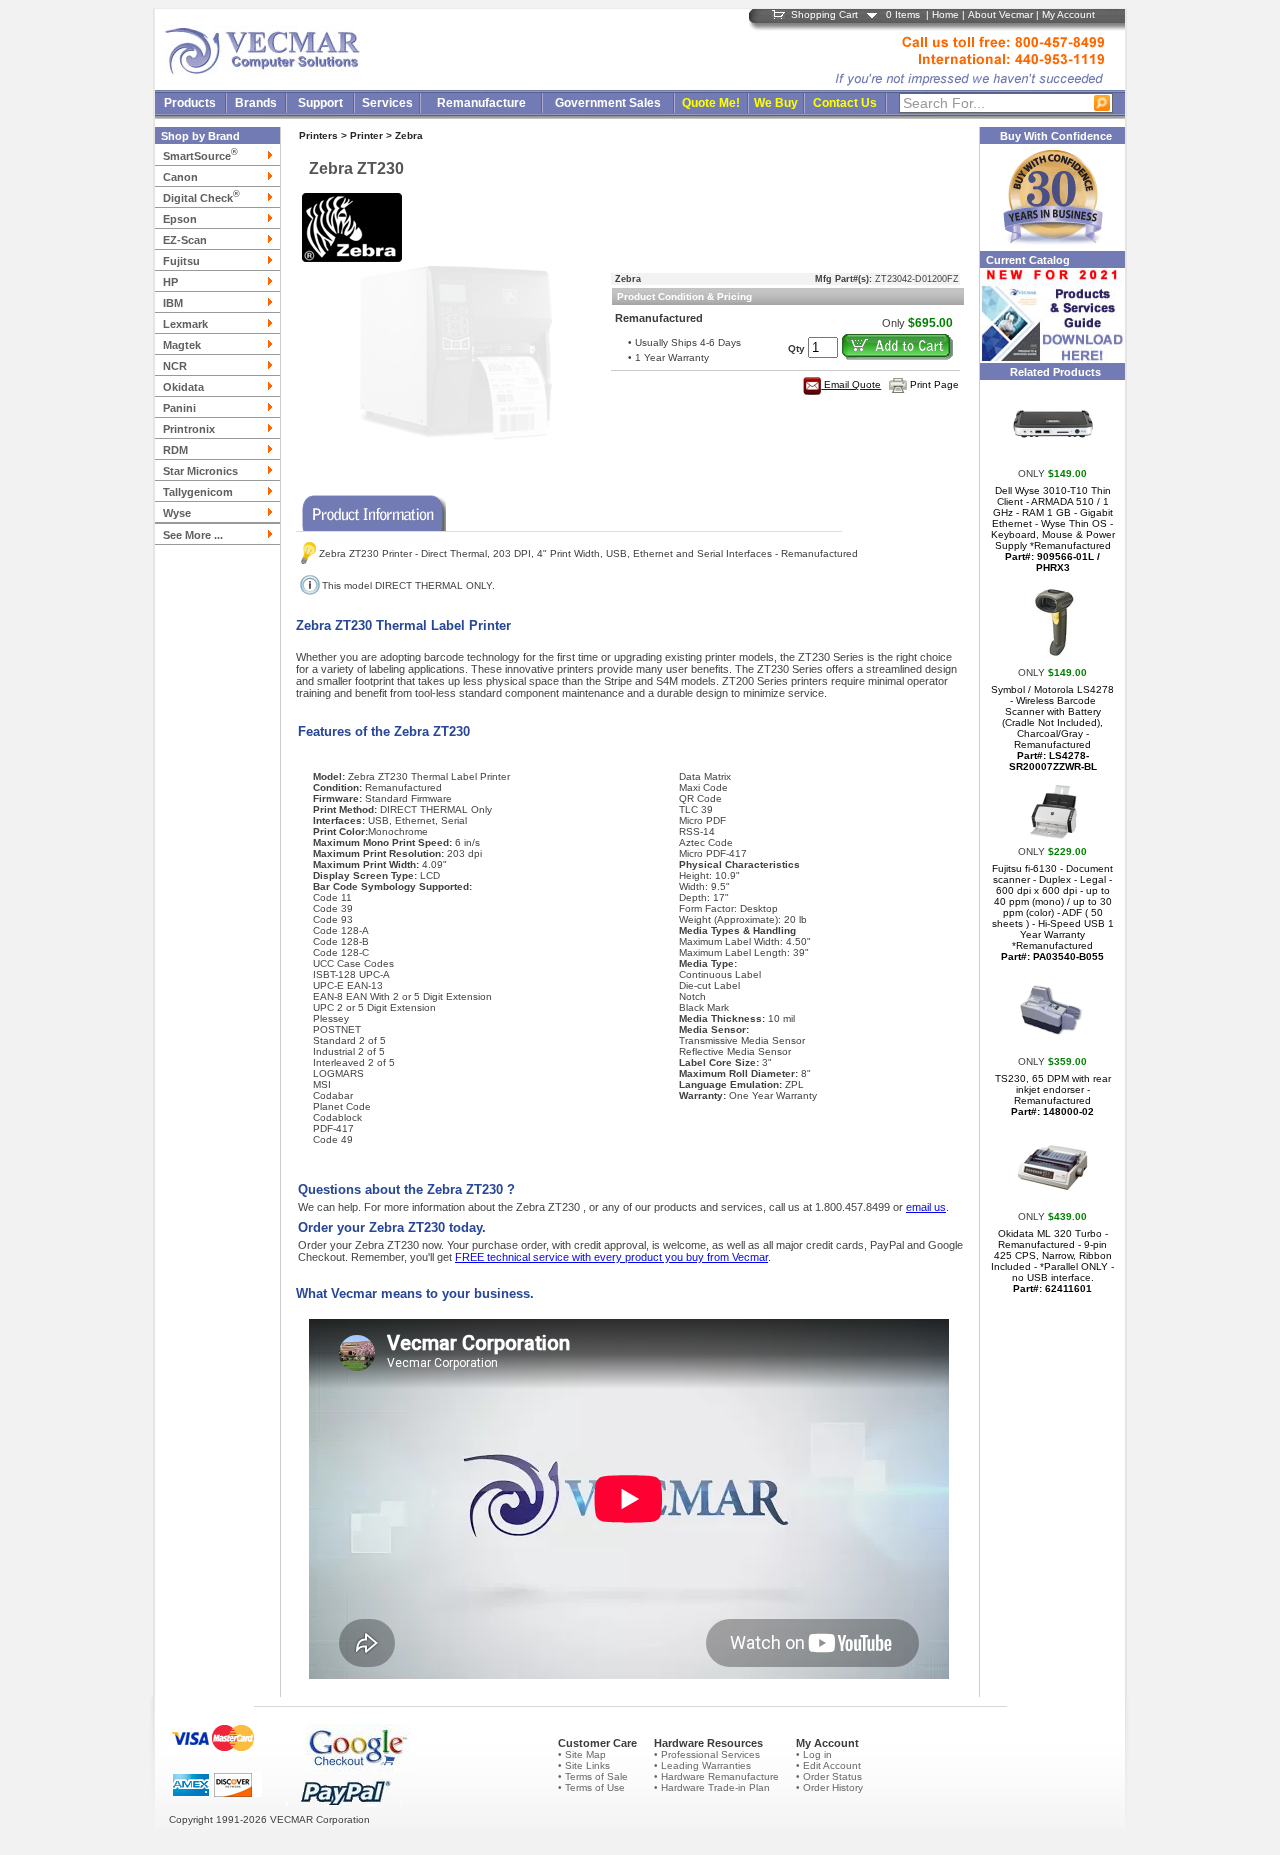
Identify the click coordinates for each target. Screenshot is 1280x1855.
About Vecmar (1000, 14)
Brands (256, 103)
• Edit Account (828, 1765)
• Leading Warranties (702, 1765)
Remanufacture (481, 103)
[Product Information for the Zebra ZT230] (371, 509)
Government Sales (608, 103)
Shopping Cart (824, 14)
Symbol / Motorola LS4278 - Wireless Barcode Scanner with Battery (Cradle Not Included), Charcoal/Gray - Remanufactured (1052, 728)
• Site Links (584, 1765)
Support (320, 103)
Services (387, 103)
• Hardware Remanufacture (716, 1776)
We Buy (776, 103)
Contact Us (845, 103)
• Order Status (829, 1776)
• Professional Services (707, 1754)
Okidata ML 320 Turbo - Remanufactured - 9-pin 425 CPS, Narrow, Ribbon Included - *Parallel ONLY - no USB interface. (1052, 1261)
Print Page (934, 384)
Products (190, 103)
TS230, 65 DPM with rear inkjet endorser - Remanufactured (1053, 1095)
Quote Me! (711, 103)
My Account (1068, 14)
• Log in (814, 1754)
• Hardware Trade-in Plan (712, 1787)
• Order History (829, 1787)
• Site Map (582, 1754)
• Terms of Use (591, 1787)
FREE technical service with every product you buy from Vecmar (611, 1257)
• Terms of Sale (593, 1776)
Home (945, 14)
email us (926, 1207)
